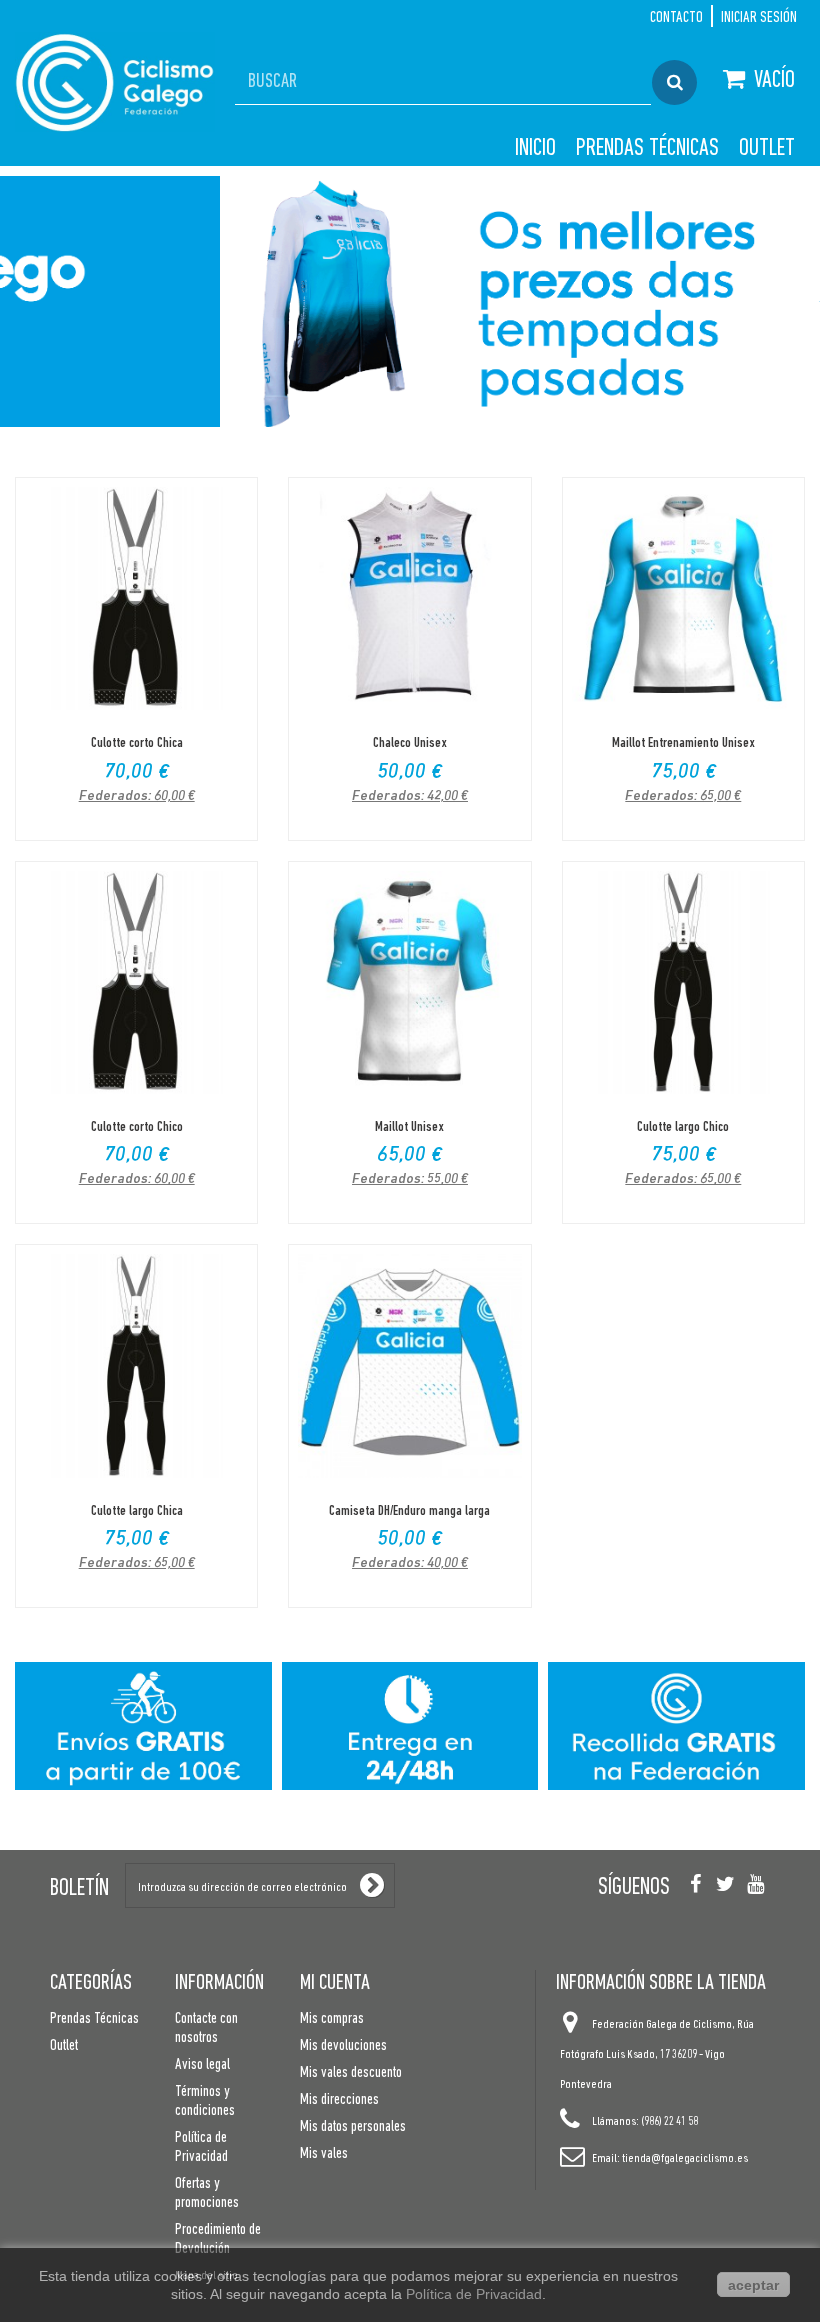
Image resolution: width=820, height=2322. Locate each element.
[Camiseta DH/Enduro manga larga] (409, 1365)
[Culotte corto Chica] (136, 598)
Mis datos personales (353, 2127)
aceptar (753, 2285)
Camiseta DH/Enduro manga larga (409, 1511)
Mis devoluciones (343, 2046)
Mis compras (332, 2019)
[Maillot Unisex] (409, 982)
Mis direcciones (339, 2100)
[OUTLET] (410, 301)
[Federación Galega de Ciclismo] (115, 82)
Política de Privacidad (474, 2294)
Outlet (767, 149)
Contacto (676, 18)
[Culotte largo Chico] (683, 982)
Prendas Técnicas (647, 149)
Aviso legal (202, 2065)
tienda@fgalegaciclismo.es (685, 2158)
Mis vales (324, 2154)
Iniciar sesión (759, 18)
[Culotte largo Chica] (136, 1365)
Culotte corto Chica (137, 743)
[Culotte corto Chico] (136, 982)
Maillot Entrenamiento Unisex (683, 743)
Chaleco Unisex (410, 743)
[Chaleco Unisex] (409, 598)
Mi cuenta (335, 1983)
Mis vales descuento (351, 2073)
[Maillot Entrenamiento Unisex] (683, 598)
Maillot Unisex (409, 1127)
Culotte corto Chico (137, 1127)
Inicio (535, 149)
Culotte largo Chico (683, 1127)
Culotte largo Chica (137, 1511)
